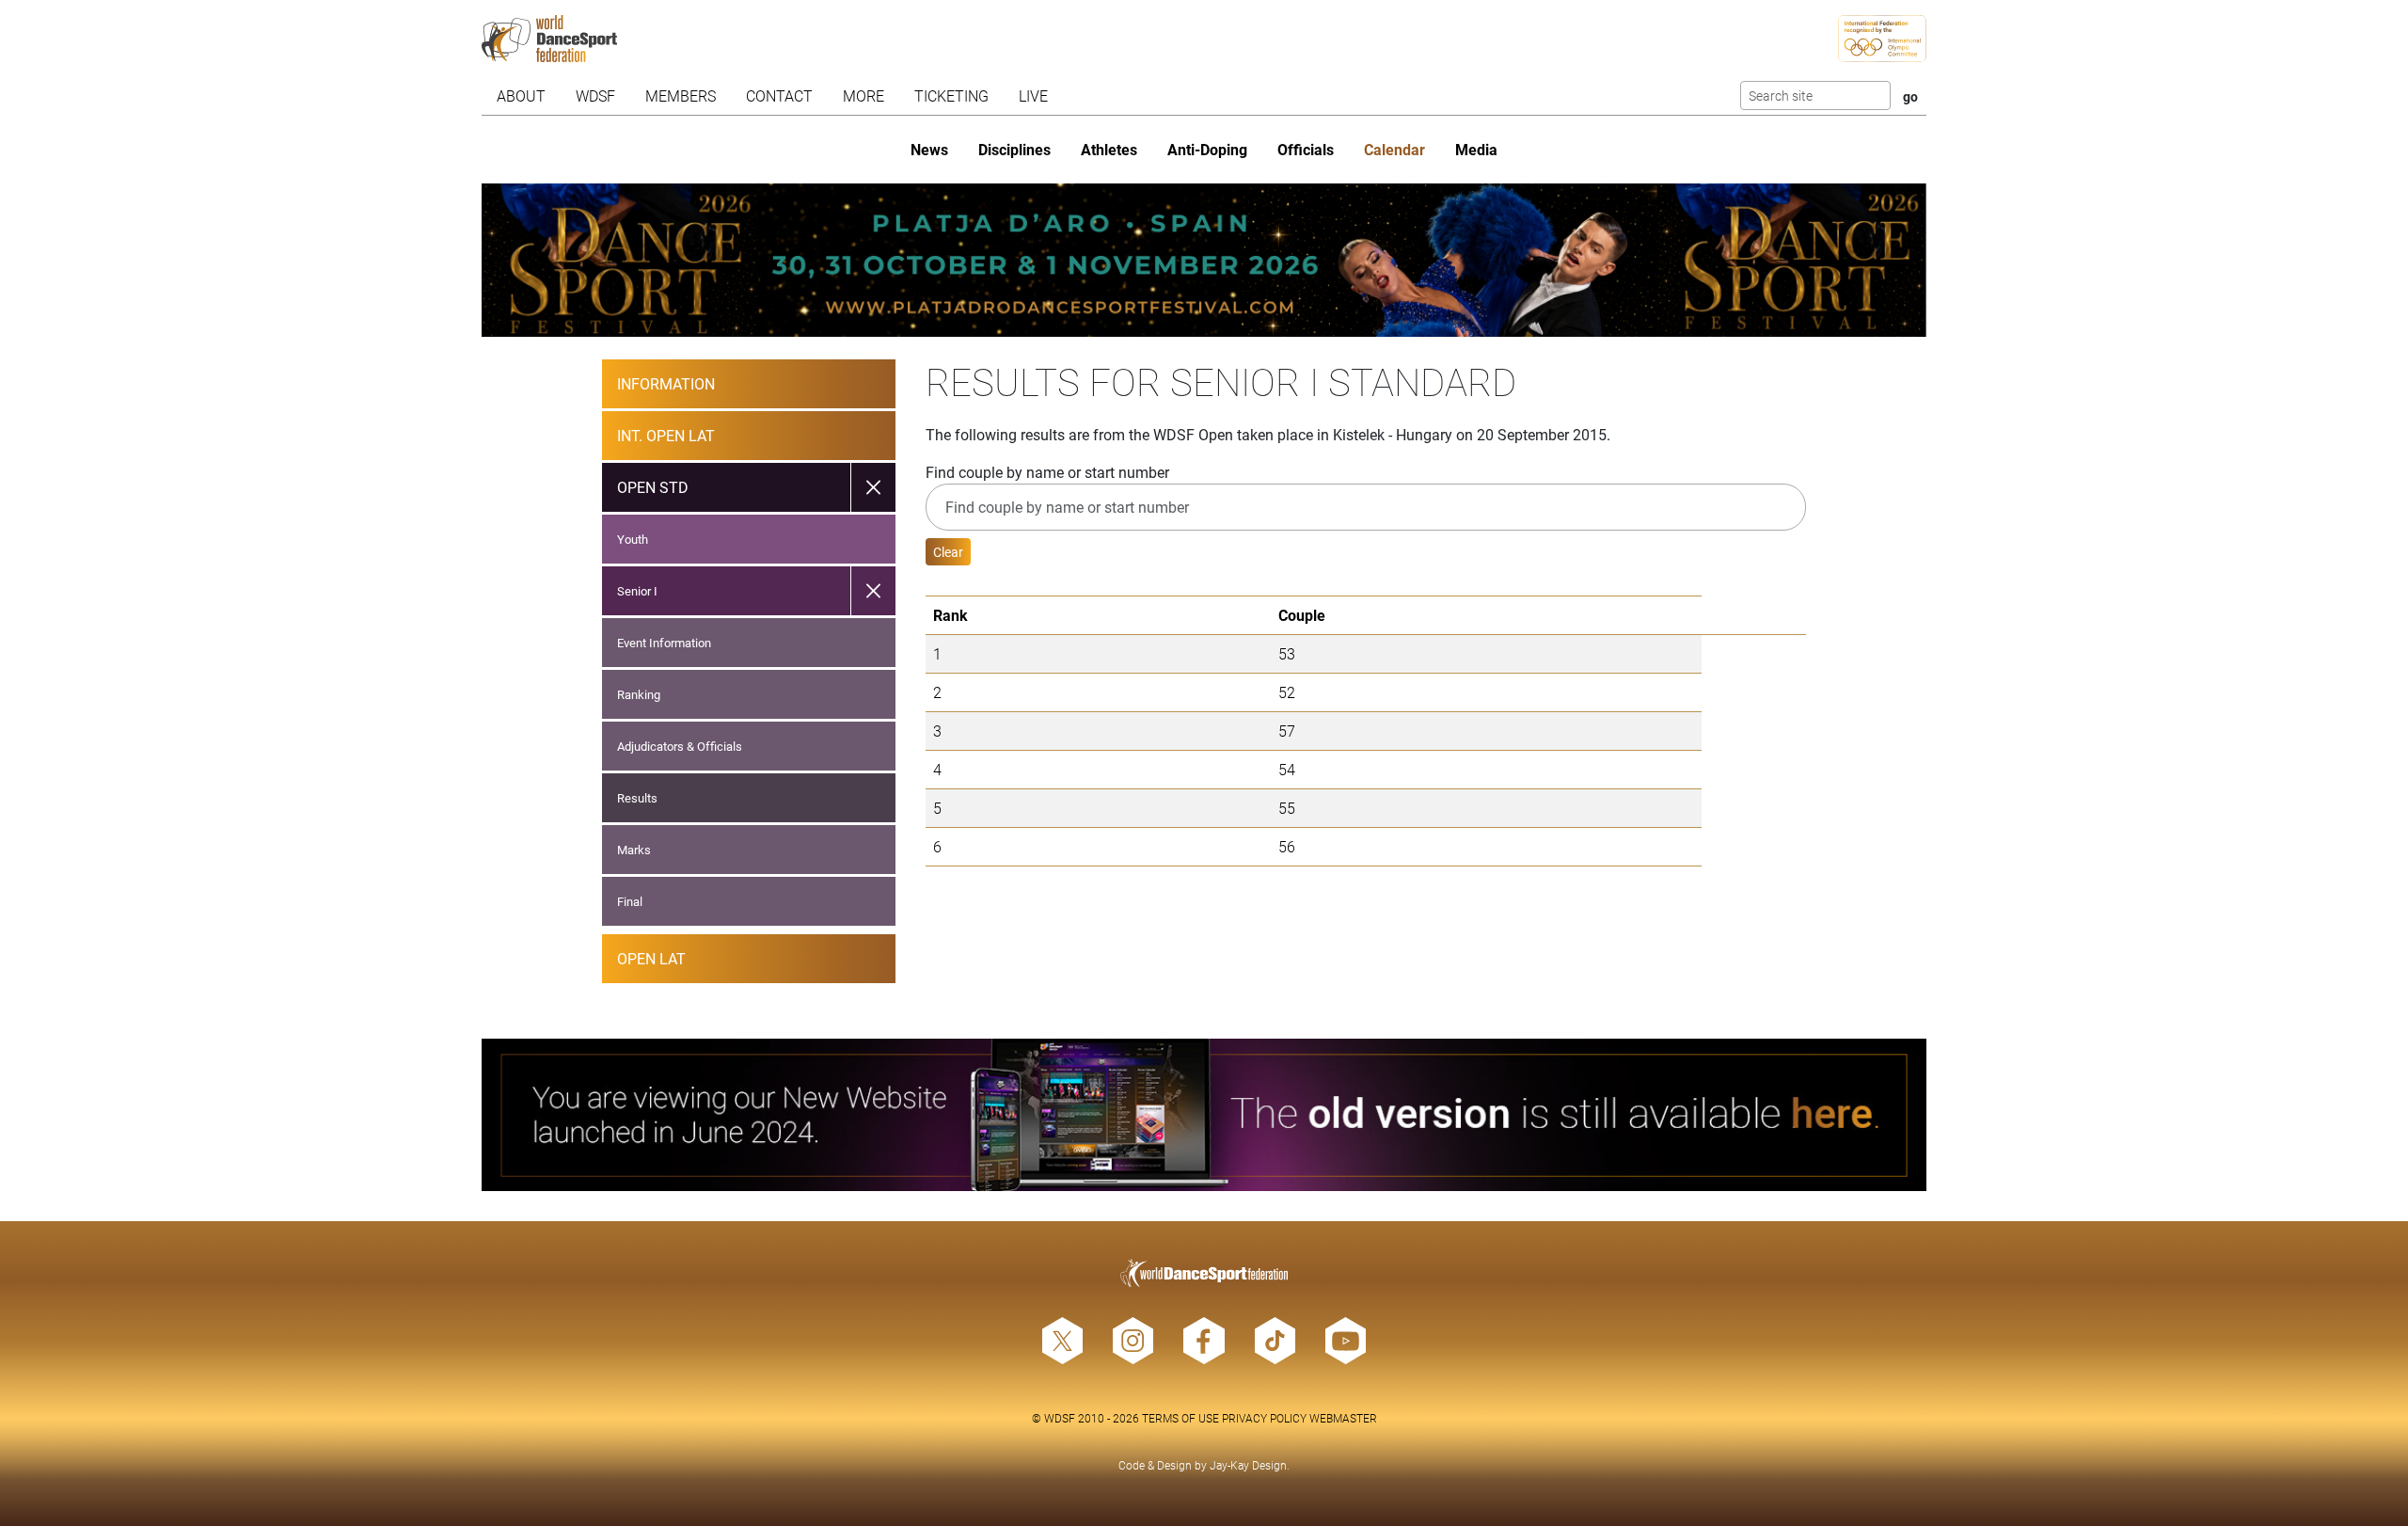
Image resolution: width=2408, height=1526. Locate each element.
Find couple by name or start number (1047, 472)
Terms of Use (1180, 1418)
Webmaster (1343, 1418)
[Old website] (1204, 1115)
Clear (948, 552)
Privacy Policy (1264, 1418)
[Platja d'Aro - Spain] (1204, 260)
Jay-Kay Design (1248, 1465)
